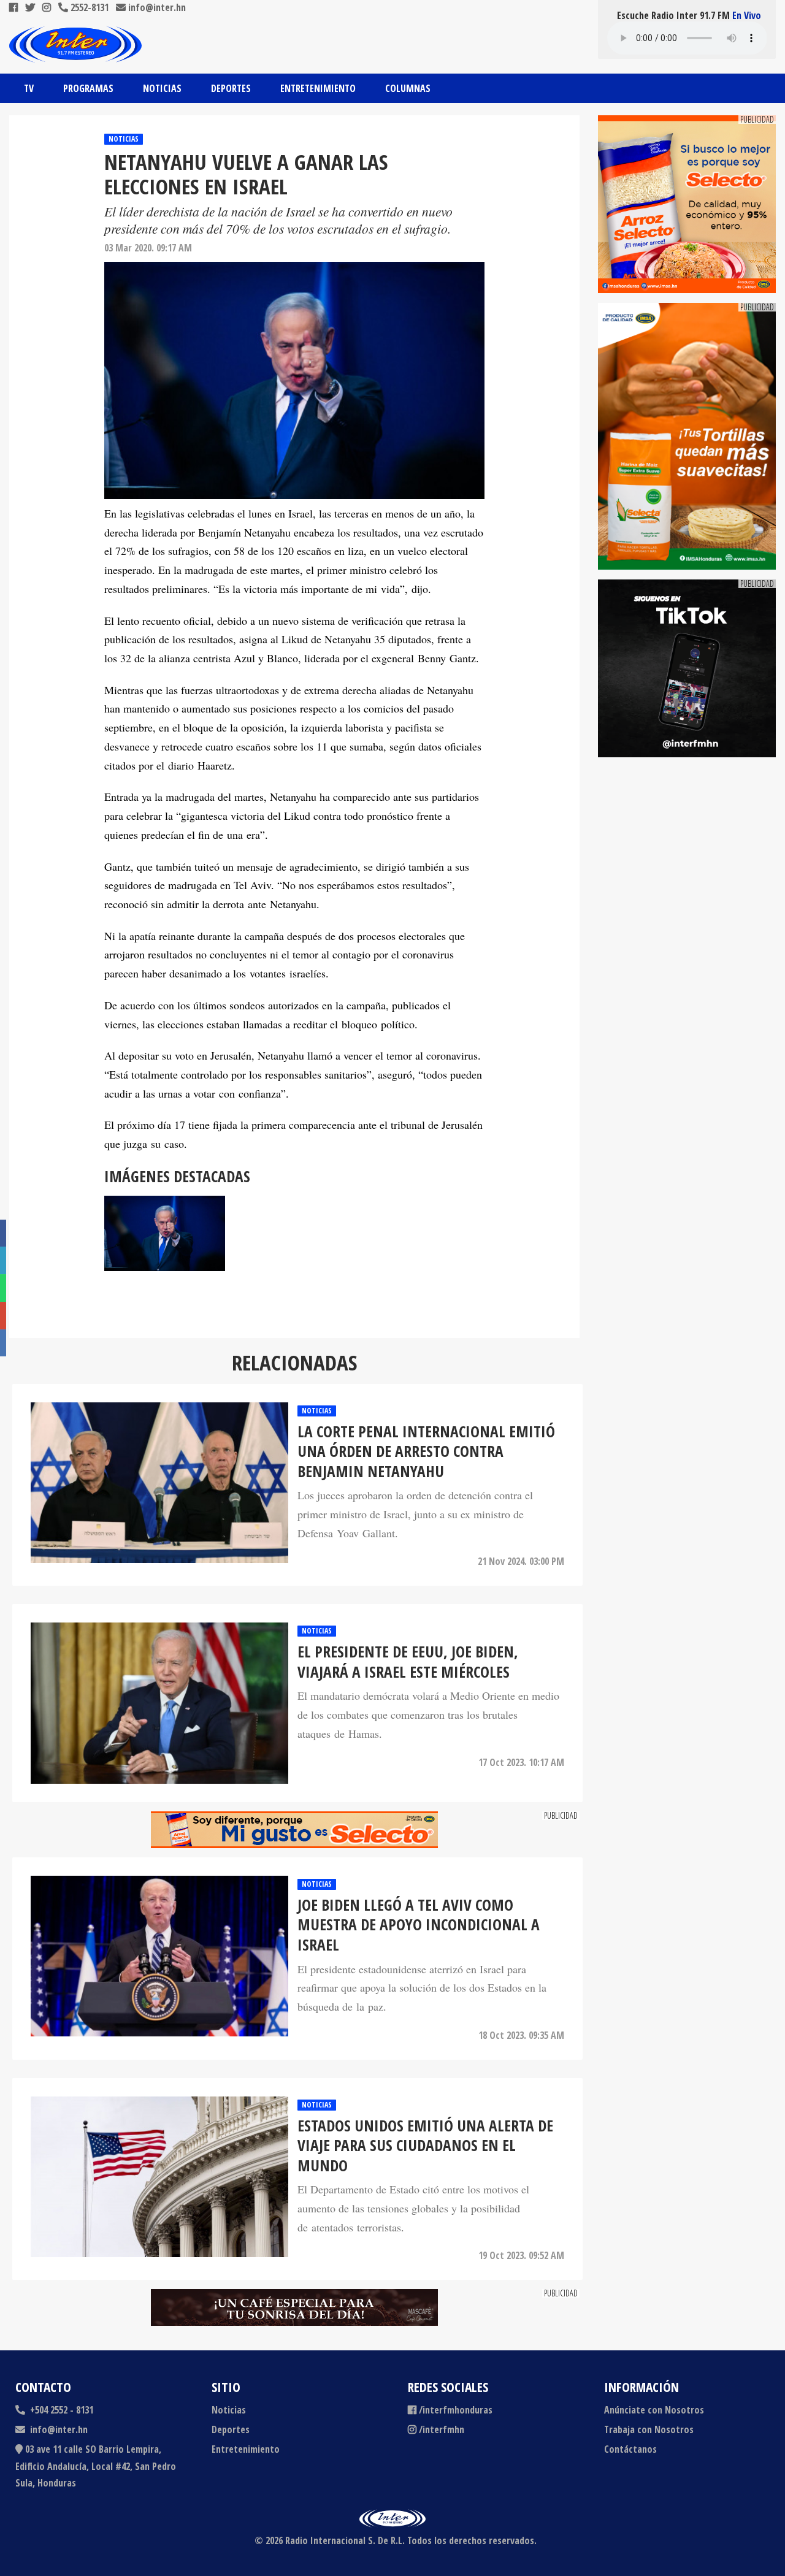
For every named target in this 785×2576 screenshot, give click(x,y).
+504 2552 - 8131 (60, 2410)
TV (29, 88)
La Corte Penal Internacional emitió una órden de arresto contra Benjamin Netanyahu (426, 1451)
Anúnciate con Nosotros (654, 2410)
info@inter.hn (157, 7)
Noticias (162, 88)
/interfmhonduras (456, 2410)
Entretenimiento (318, 88)
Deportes (231, 88)
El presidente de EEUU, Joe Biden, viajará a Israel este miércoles (408, 1661)
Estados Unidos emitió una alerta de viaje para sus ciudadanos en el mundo (425, 2146)
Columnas (408, 88)
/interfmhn (442, 2429)
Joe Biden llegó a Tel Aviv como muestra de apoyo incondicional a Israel (419, 1925)
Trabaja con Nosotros (649, 2429)
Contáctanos (630, 2449)
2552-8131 (88, 7)
